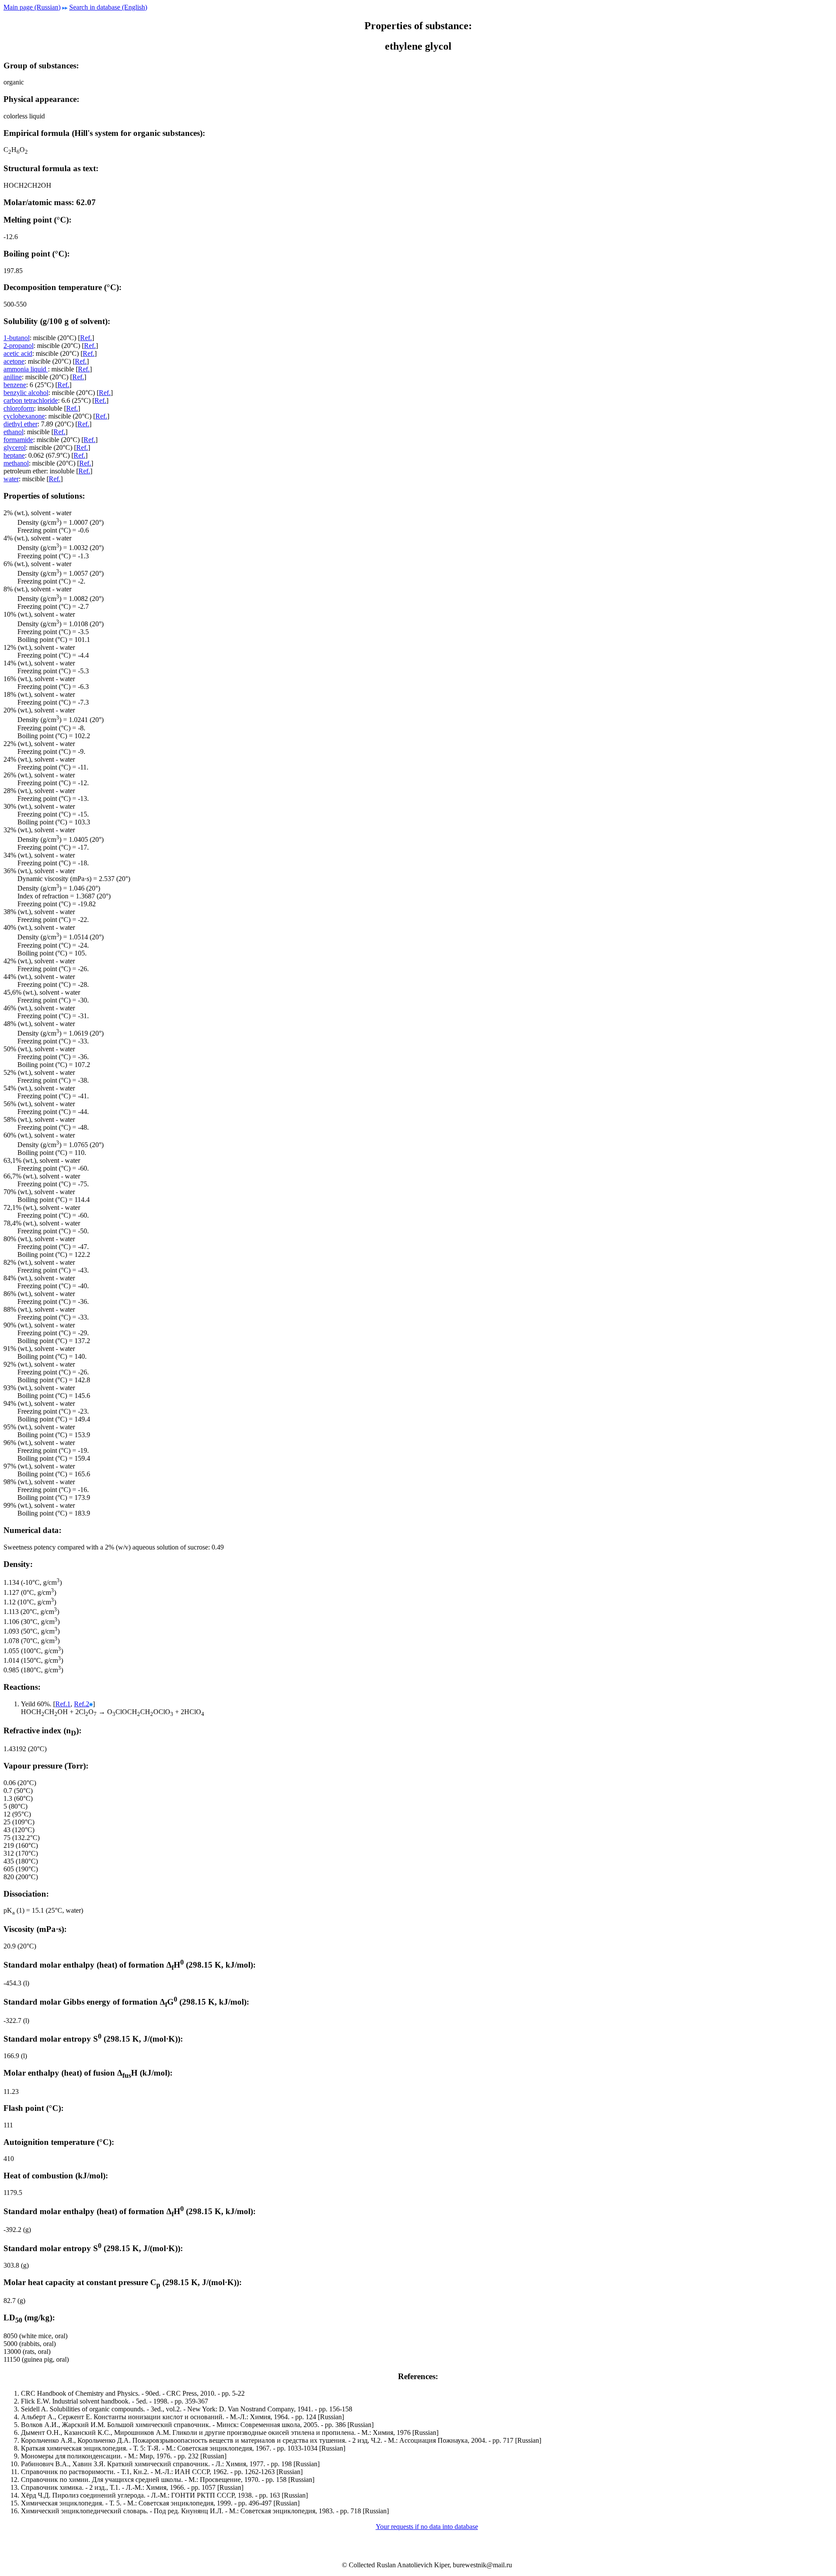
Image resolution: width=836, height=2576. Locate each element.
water (11, 479)
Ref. (86, 338)
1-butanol (17, 338)
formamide (18, 440)
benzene (15, 385)
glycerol (15, 447)
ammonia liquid (26, 369)
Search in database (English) (108, 7)
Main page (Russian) (32, 7)
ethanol (13, 432)
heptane (14, 455)
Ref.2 (82, 1704)
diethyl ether (20, 424)
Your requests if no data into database (427, 2527)
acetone (14, 361)
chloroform (19, 408)
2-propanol (19, 346)
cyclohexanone (24, 416)
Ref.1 (63, 1704)
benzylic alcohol (26, 393)
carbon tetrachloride (31, 400)
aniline (13, 377)
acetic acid (18, 353)
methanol (16, 463)
